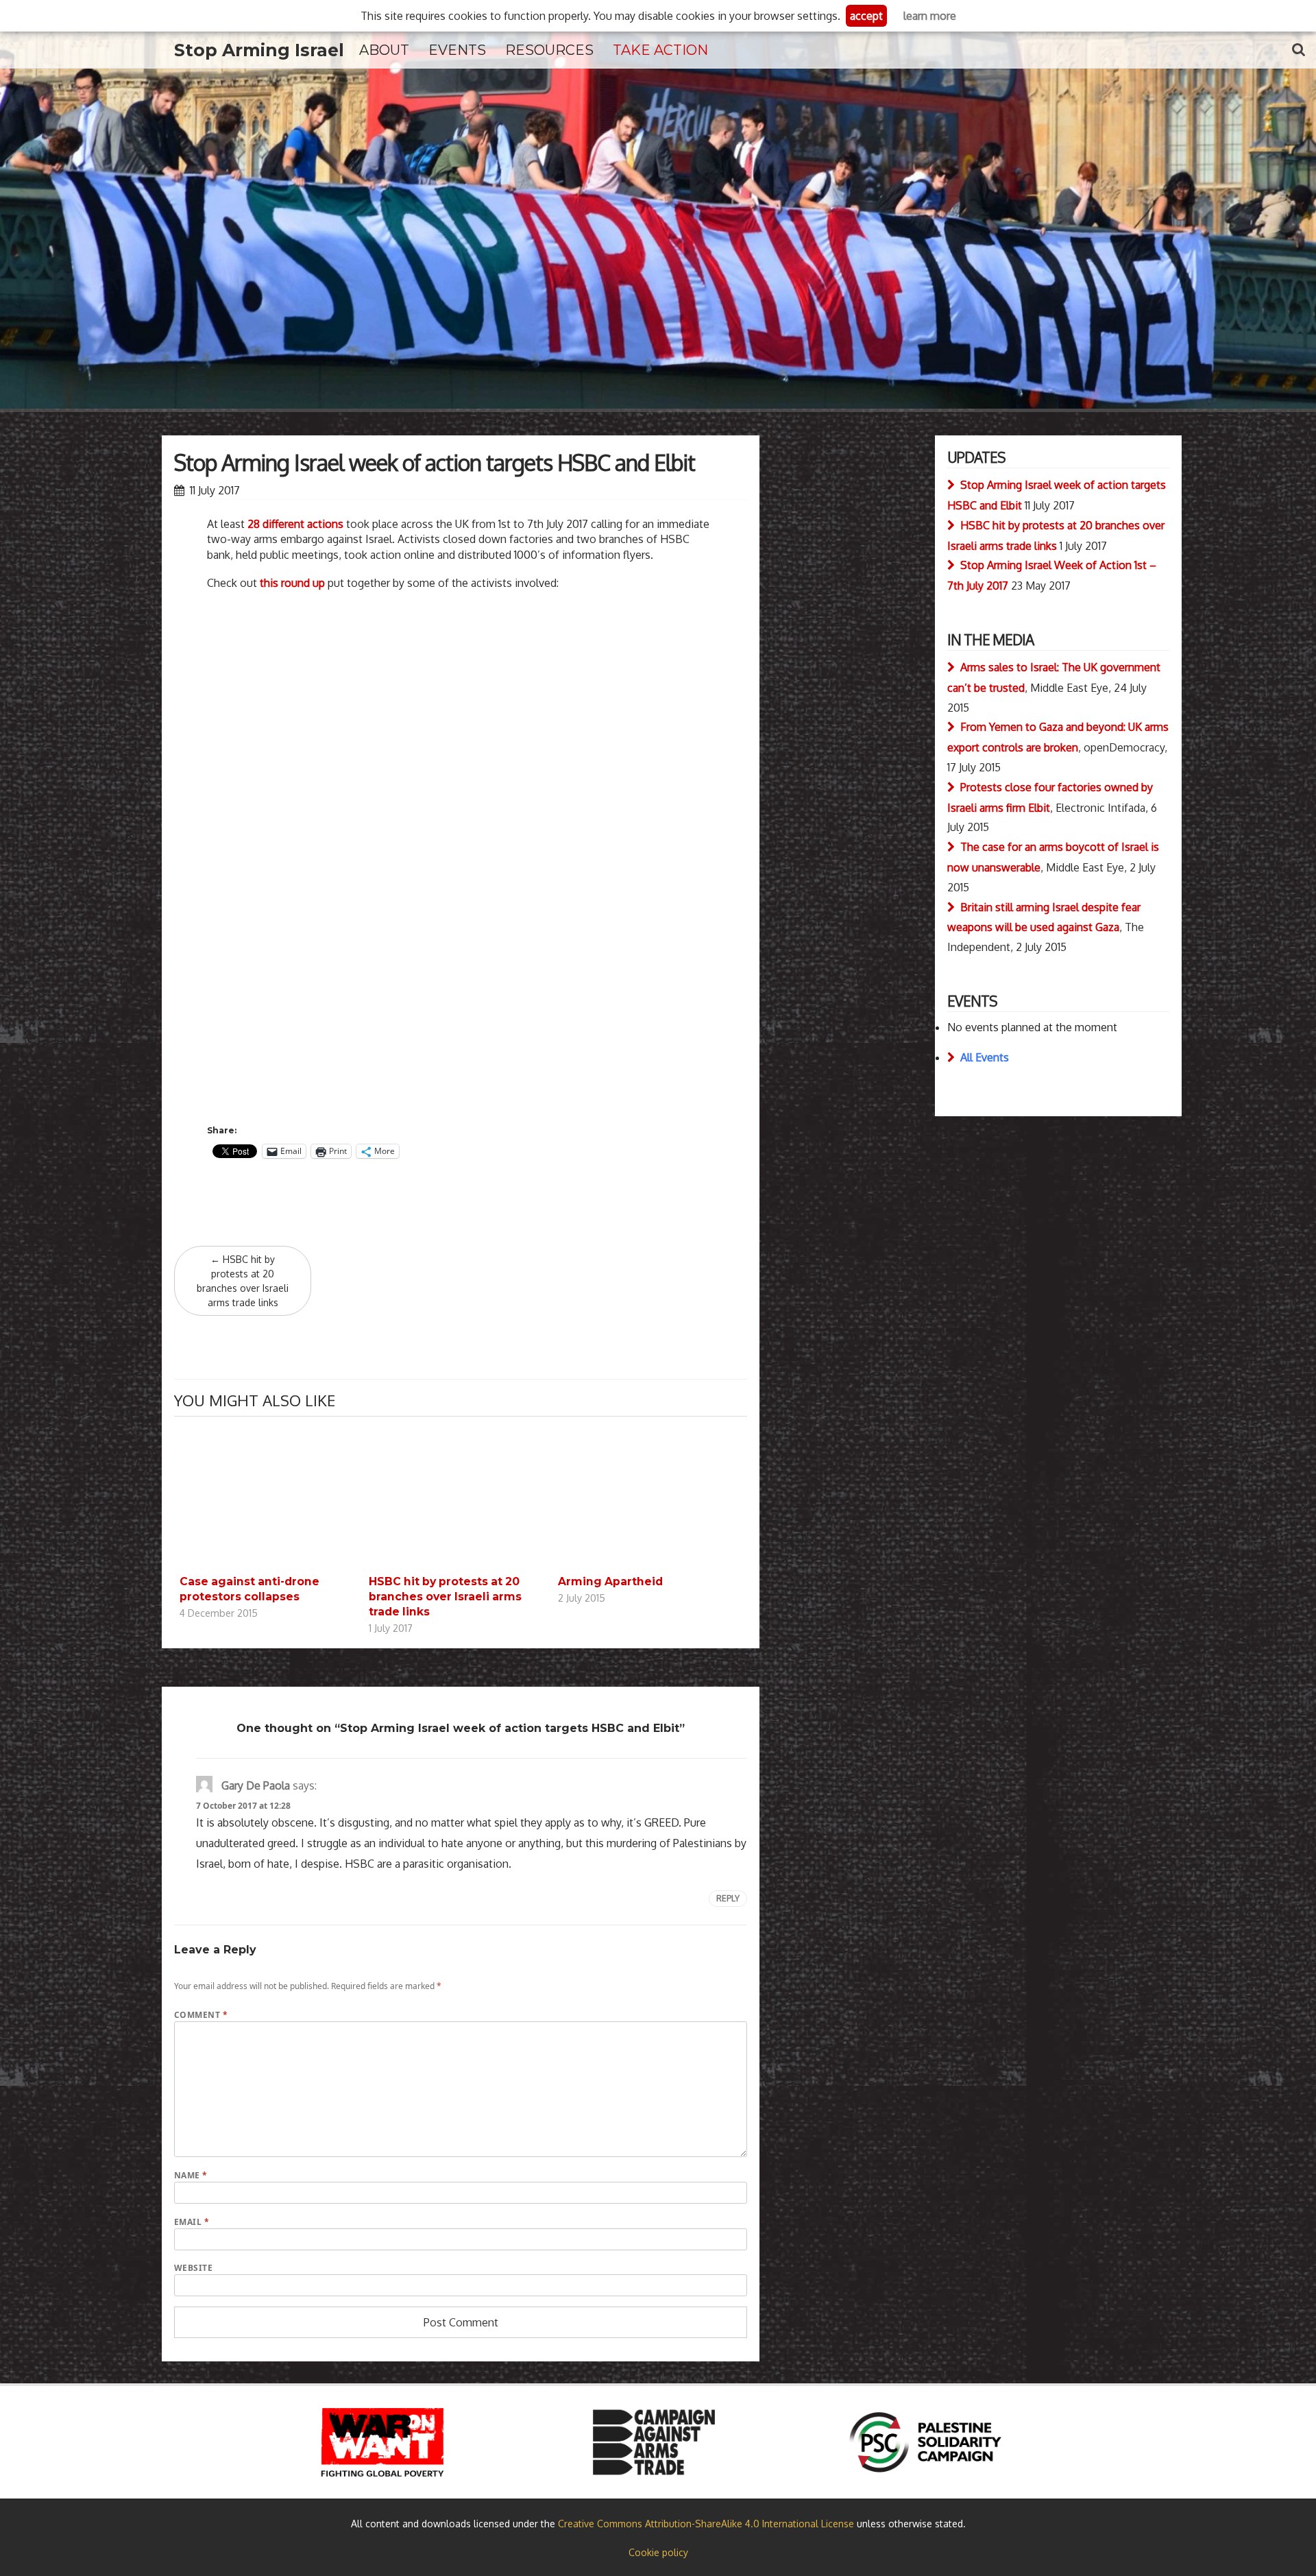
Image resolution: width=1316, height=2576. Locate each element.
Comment (201, 2015)
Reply (728, 1898)
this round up (292, 583)
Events (457, 50)
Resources (549, 50)
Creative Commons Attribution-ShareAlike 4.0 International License (706, 2524)
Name (191, 2175)
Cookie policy (658, 2552)
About (384, 50)
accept (866, 16)
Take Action (660, 50)
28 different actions (295, 524)
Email (192, 2222)
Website (193, 2268)
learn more (930, 16)
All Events (985, 1057)
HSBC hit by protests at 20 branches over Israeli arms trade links (243, 1281)
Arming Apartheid (610, 1581)
